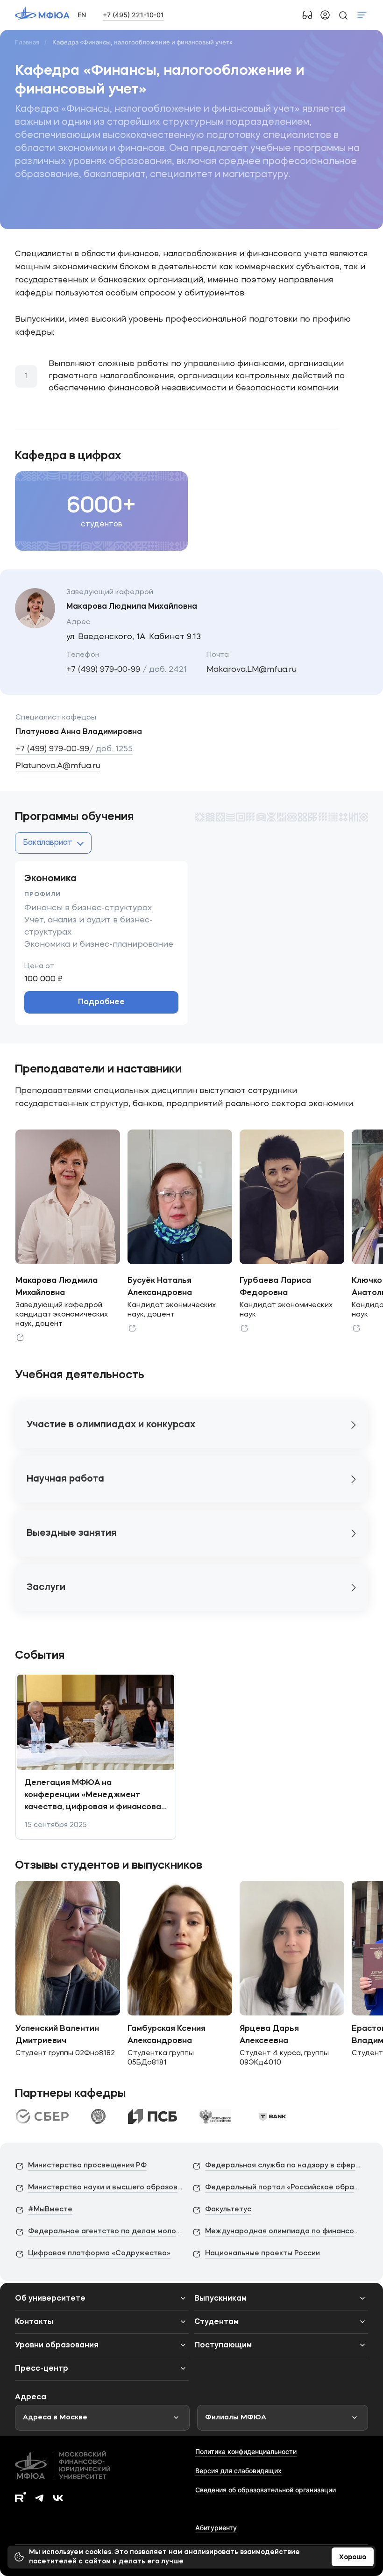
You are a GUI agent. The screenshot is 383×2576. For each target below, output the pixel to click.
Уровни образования (57, 2346)
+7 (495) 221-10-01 (133, 15)
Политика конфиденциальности (246, 2451)
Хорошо (353, 2557)
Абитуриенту (216, 2528)
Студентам (216, 2322)
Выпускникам (220, 2299)
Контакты (34, 2322)
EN (82, 15)
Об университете (50, 2299)
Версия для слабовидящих (238, 2471)
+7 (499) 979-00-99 (127, 670)
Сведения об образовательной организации (266, 2490)
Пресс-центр (42, 2369)
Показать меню (362, 15)
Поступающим (223, 2346)
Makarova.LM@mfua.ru (252, 670)
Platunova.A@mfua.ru (58, 766)
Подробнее (101, 1002)
